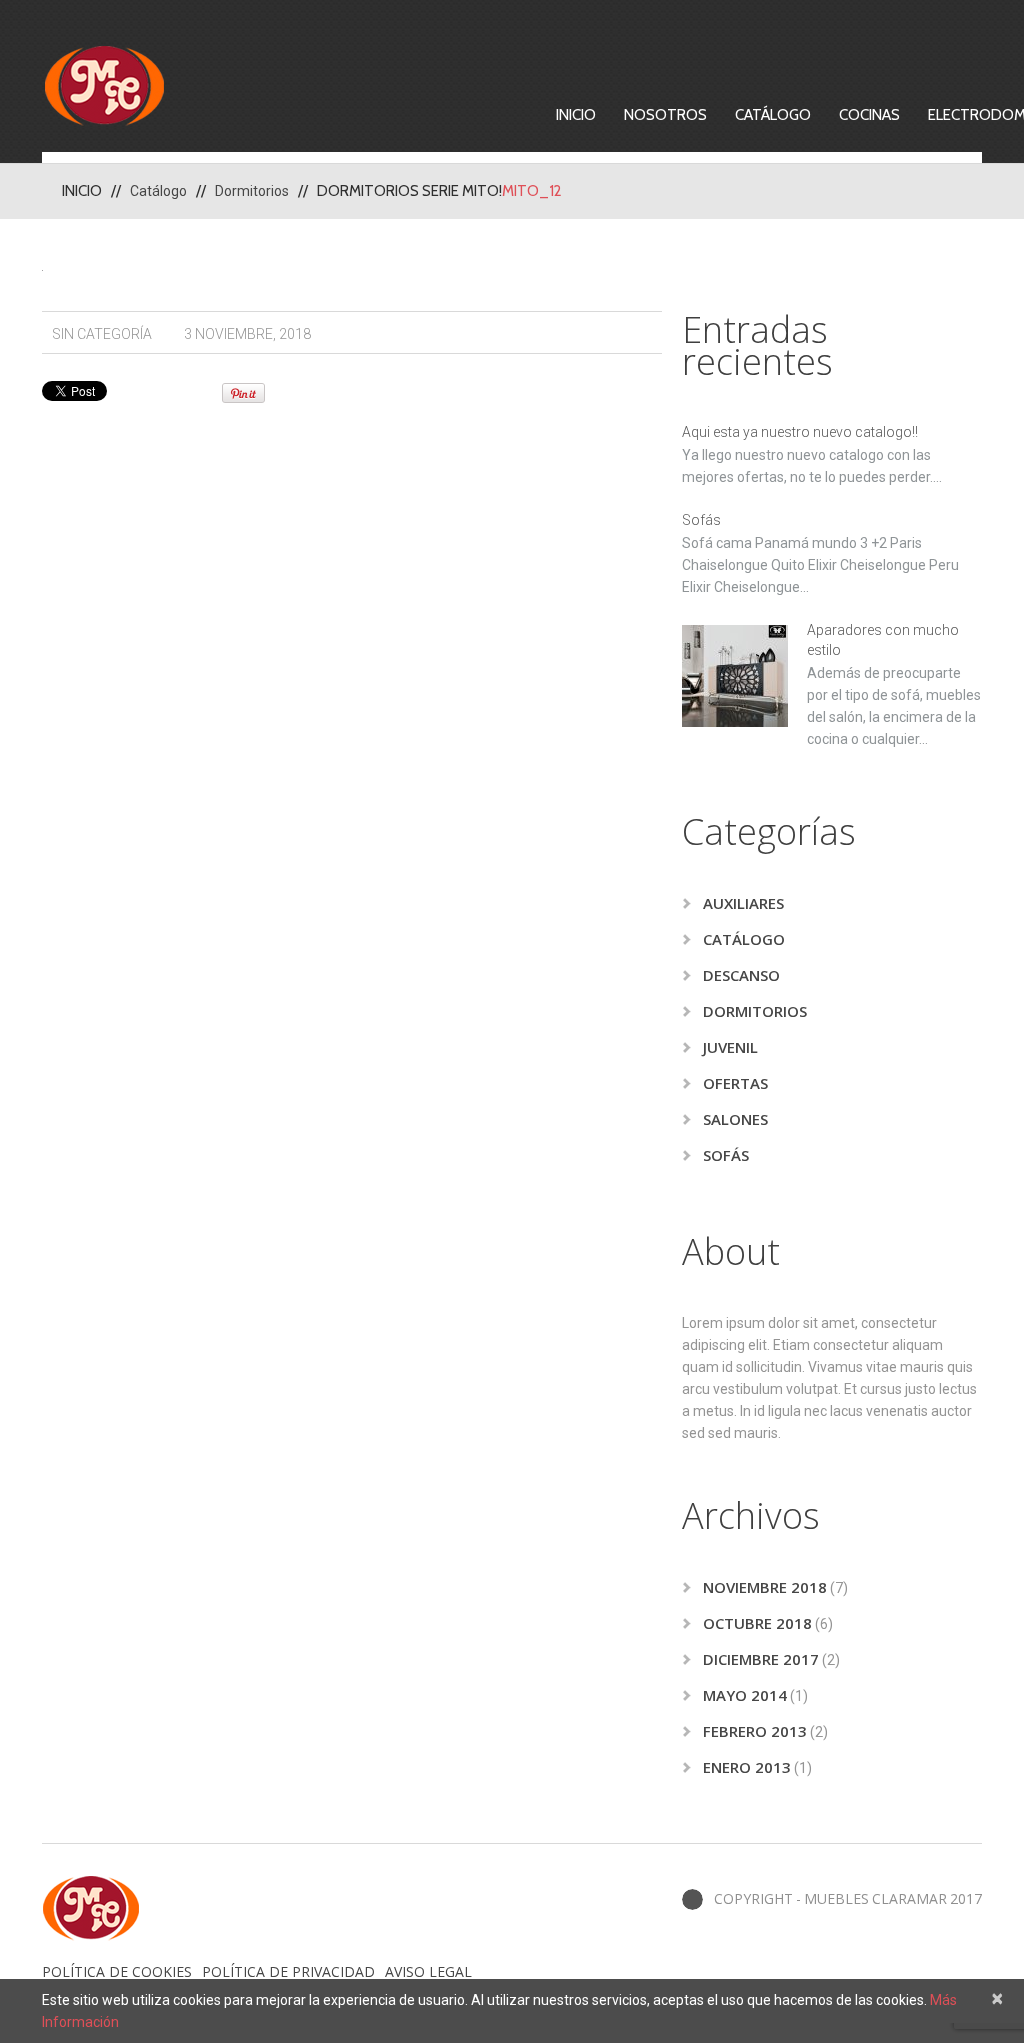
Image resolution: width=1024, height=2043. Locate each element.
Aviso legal (428, 1971)
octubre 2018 (757, 1623)
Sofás (701, 520)
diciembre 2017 (761, 1659)
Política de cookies (117, 1971)
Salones (735, 1119)
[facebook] (692, 1899)
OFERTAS (735, 1083)
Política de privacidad (288, 1971)
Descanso (741, 975)
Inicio (576, 115)
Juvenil (730, 1047)
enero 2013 (747, 1767)
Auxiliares (743, 903)
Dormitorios (252, 191)
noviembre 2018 (765, 1587)
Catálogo (773, 115)
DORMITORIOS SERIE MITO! (409, 191)
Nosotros (665, 115)
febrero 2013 (755, 1731)
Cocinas (869, 115)
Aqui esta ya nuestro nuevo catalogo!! (800, 432)
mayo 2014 (745, 1695)
